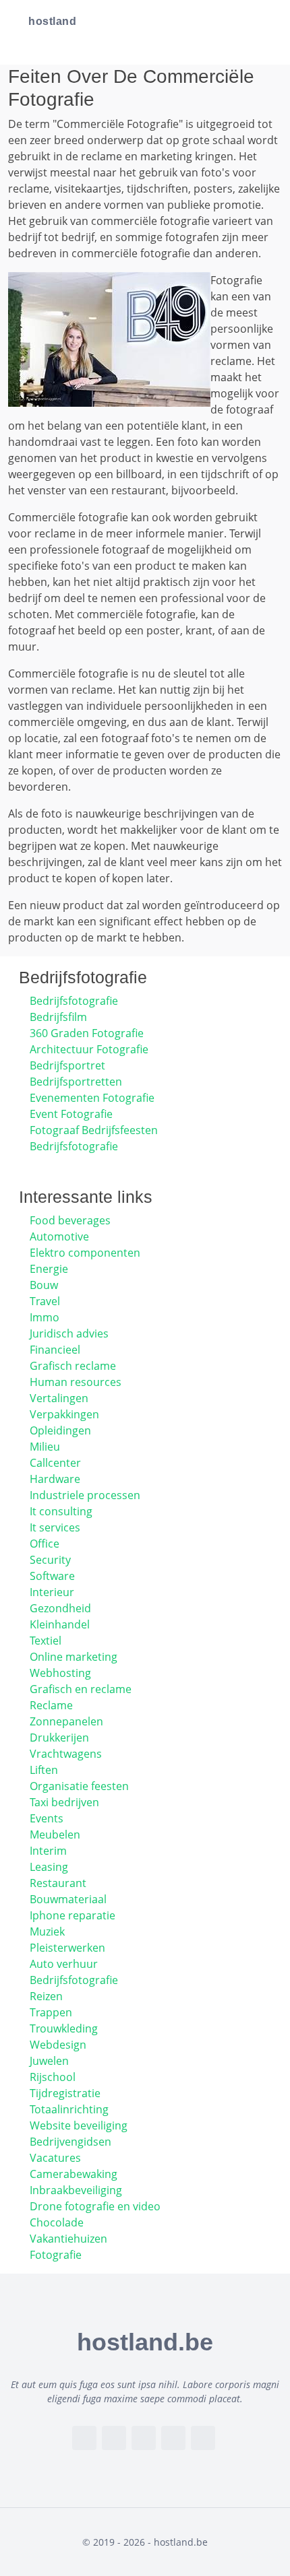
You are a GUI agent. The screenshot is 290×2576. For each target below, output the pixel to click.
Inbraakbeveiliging (76, 2190)
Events (47, 1818)
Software (52, 1576)
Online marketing (74, 1657)
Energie (49, 1269)
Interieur (52, 1592)
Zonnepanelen (66, 1721)
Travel (45, 1301)
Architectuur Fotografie (89, 1049)
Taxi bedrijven (64, 1802)
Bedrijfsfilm (58, 1017)
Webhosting (60, 1673)
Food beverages (70, 1220)
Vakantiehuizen (68, 2239)
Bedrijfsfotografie (74, 1001)
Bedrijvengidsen (70, 2142)
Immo (45, 1317)
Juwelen (49, 2061)
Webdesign (58, 2045)
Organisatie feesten (79, 1786)
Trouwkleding (64, 2028)
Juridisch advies (69, 1333)
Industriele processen (85, 1495)
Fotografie (56, 2255)
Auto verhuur (64, 1964)
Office (45, 1544)
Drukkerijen (59, 1738)
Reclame (51, 1705)
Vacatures (55, 2158)
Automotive (59, 1236)
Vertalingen (59, 1398)
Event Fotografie (71, 1114)
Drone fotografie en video (95, 2206)
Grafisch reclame (73, 1366)
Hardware (55, 1479)
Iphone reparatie (72, 1915)
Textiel (46, 1641)
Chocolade (57, 2222)
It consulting (61, 1511)
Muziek (47, 1931)
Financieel (55, 1350)
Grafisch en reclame (81, 1689)
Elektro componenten (85, 1253)
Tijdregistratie (65, 2093)
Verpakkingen (64, 1414)
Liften (44, 1770)
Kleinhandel (60, 1624)
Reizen (46, 1996)
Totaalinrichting (69, 2109)
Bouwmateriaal (68, 1899)
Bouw (44, 1285)
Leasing (49, 1867)
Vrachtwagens (66, 1754)
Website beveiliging (79, 2125)
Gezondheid (60, 1608)
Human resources (76, 1382)
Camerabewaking (74, 2174)
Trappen (51, 2012)
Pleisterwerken (67, 1948)
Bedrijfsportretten (76, 1082)
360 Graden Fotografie (87, 1033)
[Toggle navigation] (263, 22)
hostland (52, 21)
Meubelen (55, 1835)
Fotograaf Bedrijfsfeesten (94, 1130)
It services (55, 1527)
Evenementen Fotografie (92, 1098)
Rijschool (53, 2077)
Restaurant (58, 1883)
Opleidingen (60, 1430)
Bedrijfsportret (67, 1065)
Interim (48, 1851)
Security (50, 1560)
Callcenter (55, 1463)
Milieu (45, 1447)
